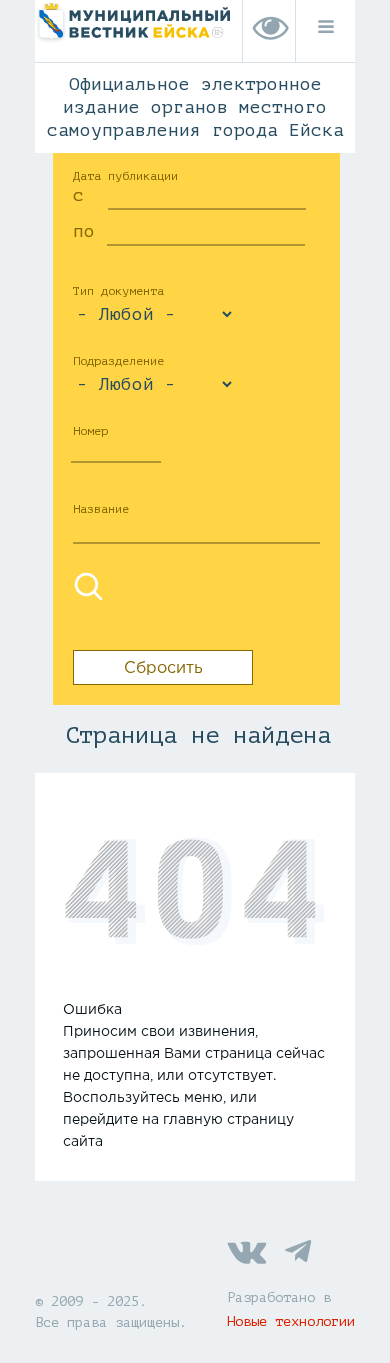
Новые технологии (291, 1321)
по (84, 231)
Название (101, 509)
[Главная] (132, 42)
